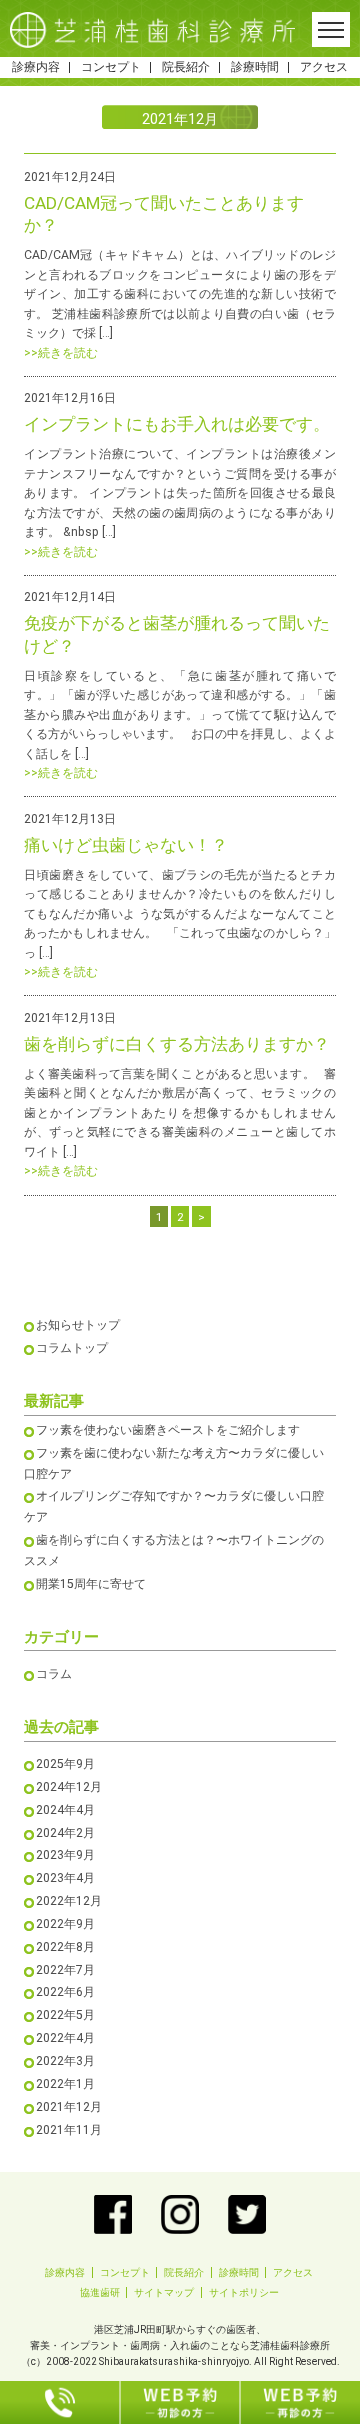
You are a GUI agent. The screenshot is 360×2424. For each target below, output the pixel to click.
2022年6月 (65, 1992)
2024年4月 (65, 1810)
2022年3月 (65, 2061)
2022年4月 (65, 2038)
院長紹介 (186, 67)
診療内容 (36, 67)
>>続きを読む (61, 353)
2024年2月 (65, 1833)
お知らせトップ (78, 1325)
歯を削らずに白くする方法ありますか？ (177, 1044)
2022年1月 (65, 2084)
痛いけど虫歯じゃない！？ (126, 845)
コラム (54, 1674)
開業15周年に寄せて (91, 1584)
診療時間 (255, 67)
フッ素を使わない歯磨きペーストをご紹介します (168, 1430)
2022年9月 (65, 1924)
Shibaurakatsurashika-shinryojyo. (175, 2361)
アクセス (324, 67)
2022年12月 (69, 1901)
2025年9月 (65, 1764)
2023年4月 (65, 1878)
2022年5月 (65, 2015)
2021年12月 (69, 2107)
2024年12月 (69, 1787)
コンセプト (111, 67)
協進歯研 (100, 2292)
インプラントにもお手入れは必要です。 (177, 424)
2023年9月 (65, 1855)
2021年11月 (69, 2130)
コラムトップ (72, 1348)
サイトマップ (164, 2292)
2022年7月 (65, 1970)
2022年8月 (65, 1947)
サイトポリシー (244, 2292)
